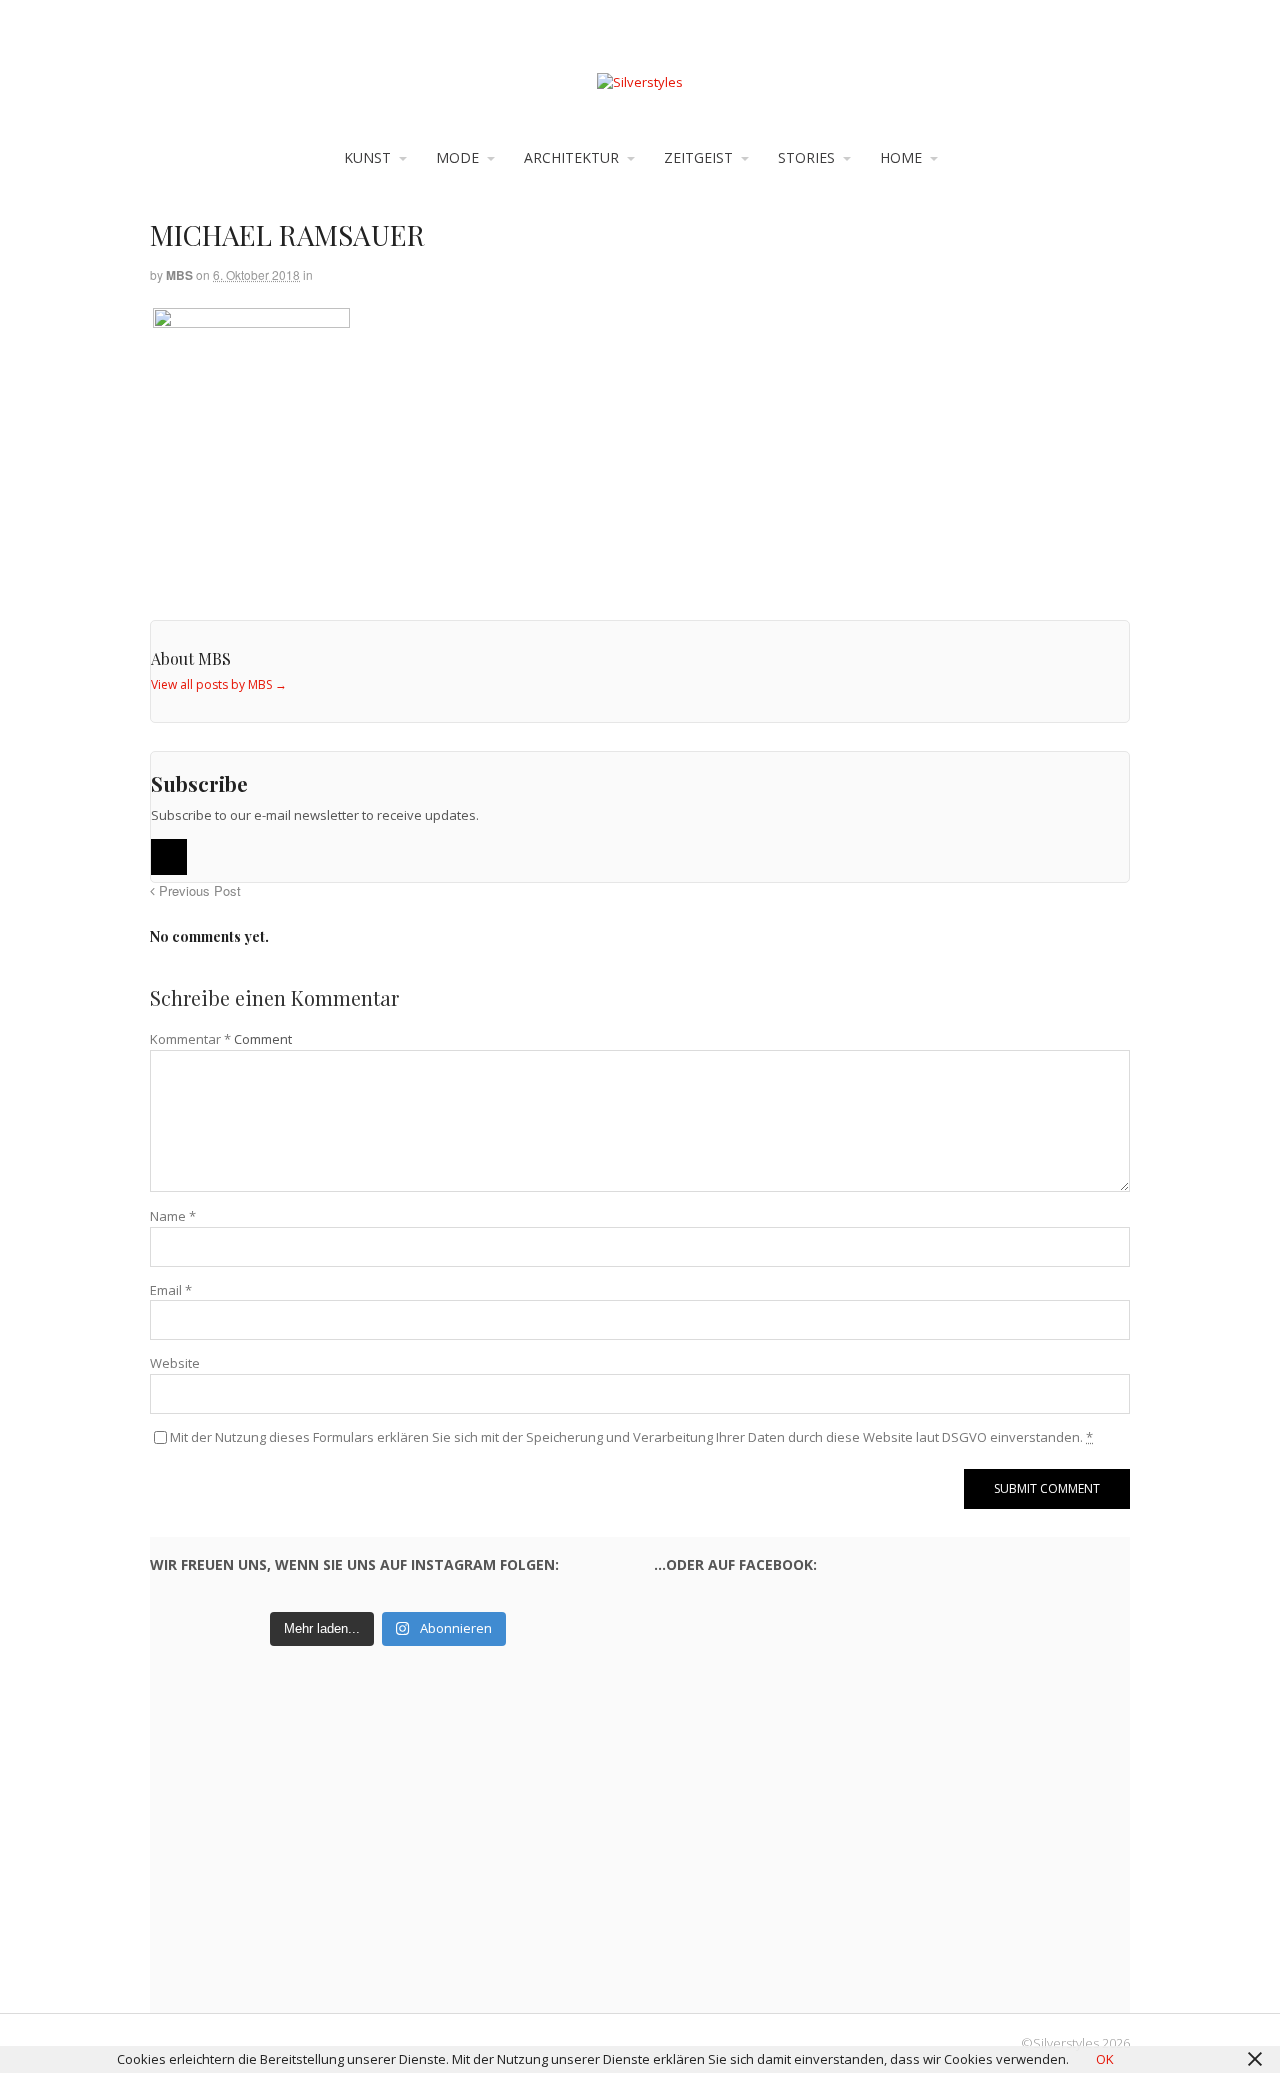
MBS (179, 275)
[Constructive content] (640, 82)
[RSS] (169, 857)
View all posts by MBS (219, 684)
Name (173, 1216)
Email (171, 1290)
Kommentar (190, 1039)
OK (1105, 2059)
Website (175, 1363)
